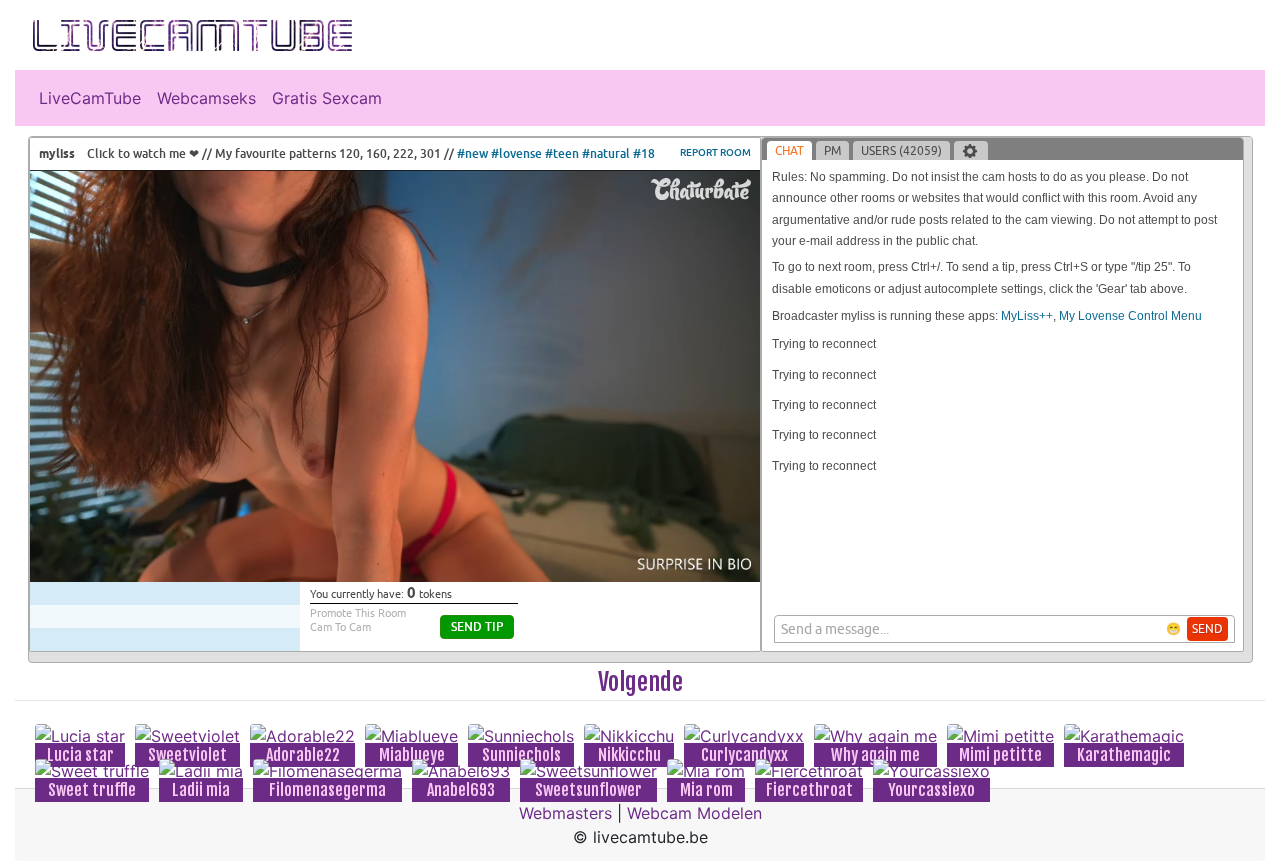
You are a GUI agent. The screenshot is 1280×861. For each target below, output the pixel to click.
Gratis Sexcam (327, 98)
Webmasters (565, 813)
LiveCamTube (90, 98)
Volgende (640, 682)
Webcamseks (206, 98)
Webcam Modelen (694, 813)
